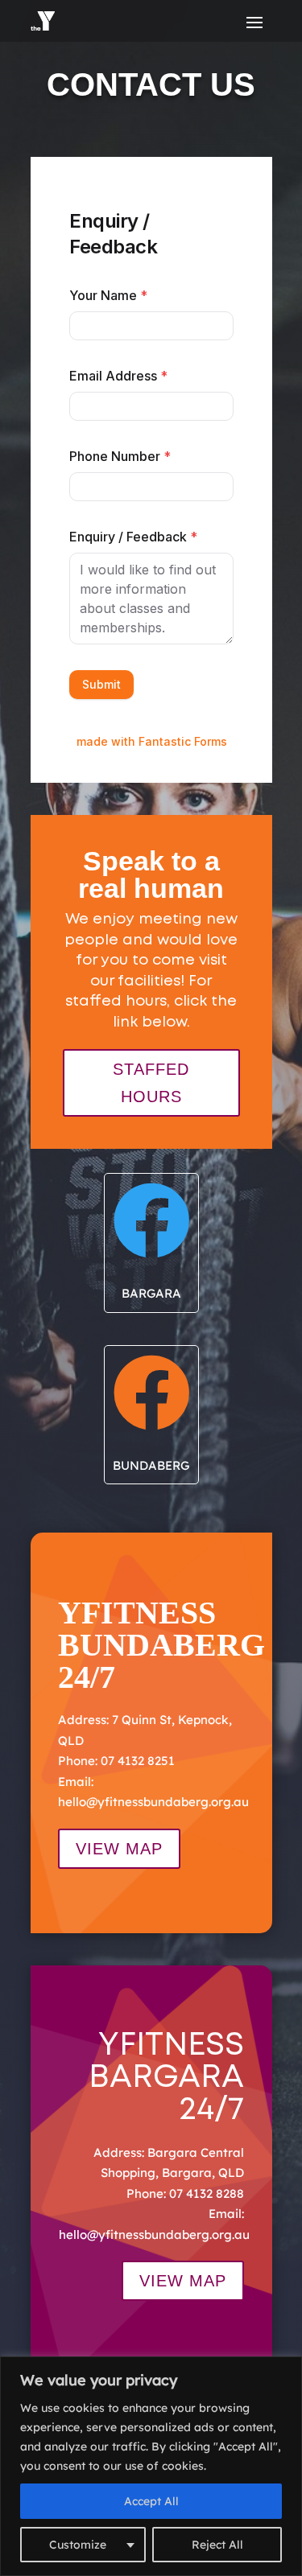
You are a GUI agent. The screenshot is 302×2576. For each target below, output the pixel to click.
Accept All (151, 2501)
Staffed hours (151, 1083)
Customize (78, 2545)
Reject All (217, 2545)
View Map (119, 1849)
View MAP (183, 2281)
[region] (151, 2466)
